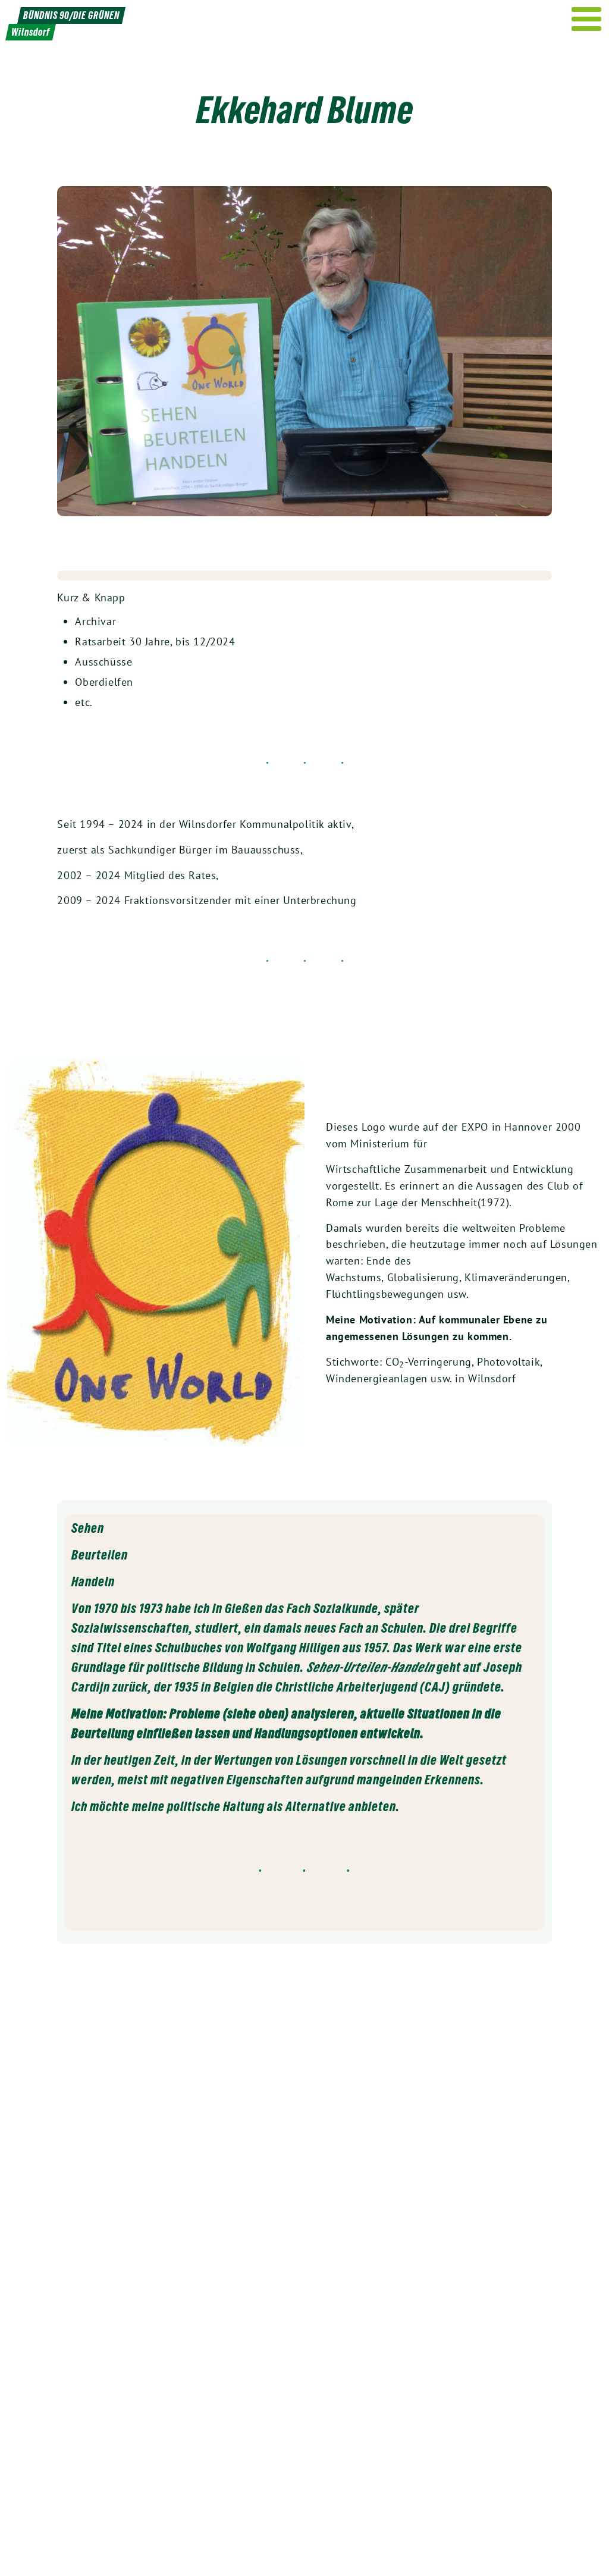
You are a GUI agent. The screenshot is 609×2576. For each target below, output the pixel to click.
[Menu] (587, 19)
